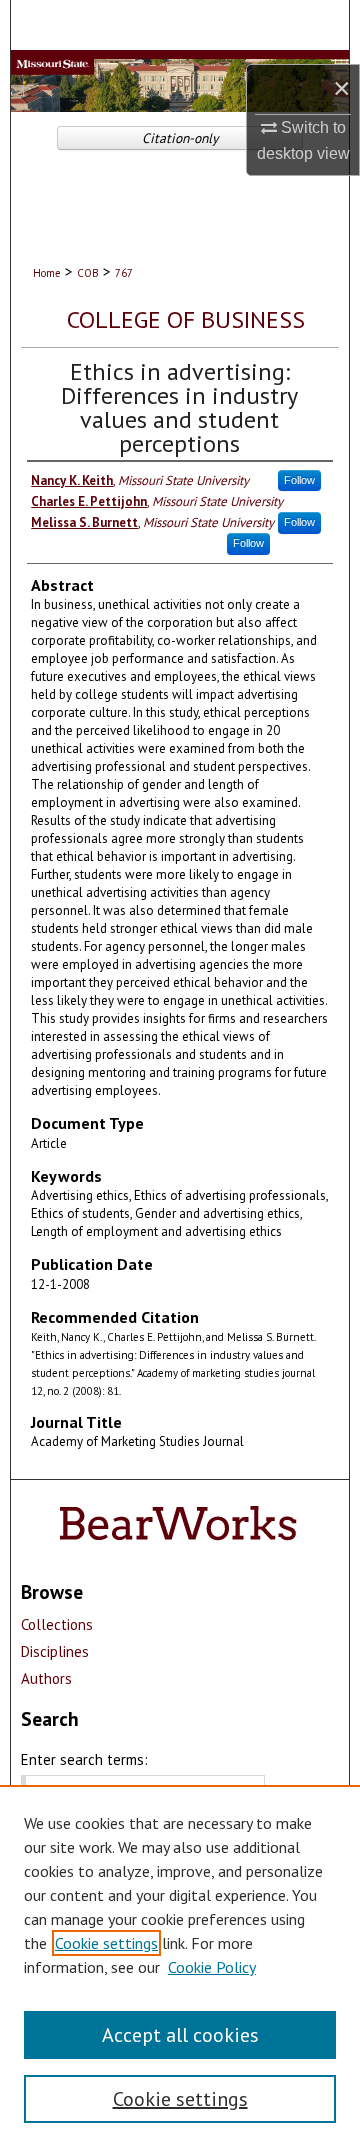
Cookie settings (106, 1943)
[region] (180, 1966)
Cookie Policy (212, 1967)
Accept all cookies (180, 2035)
